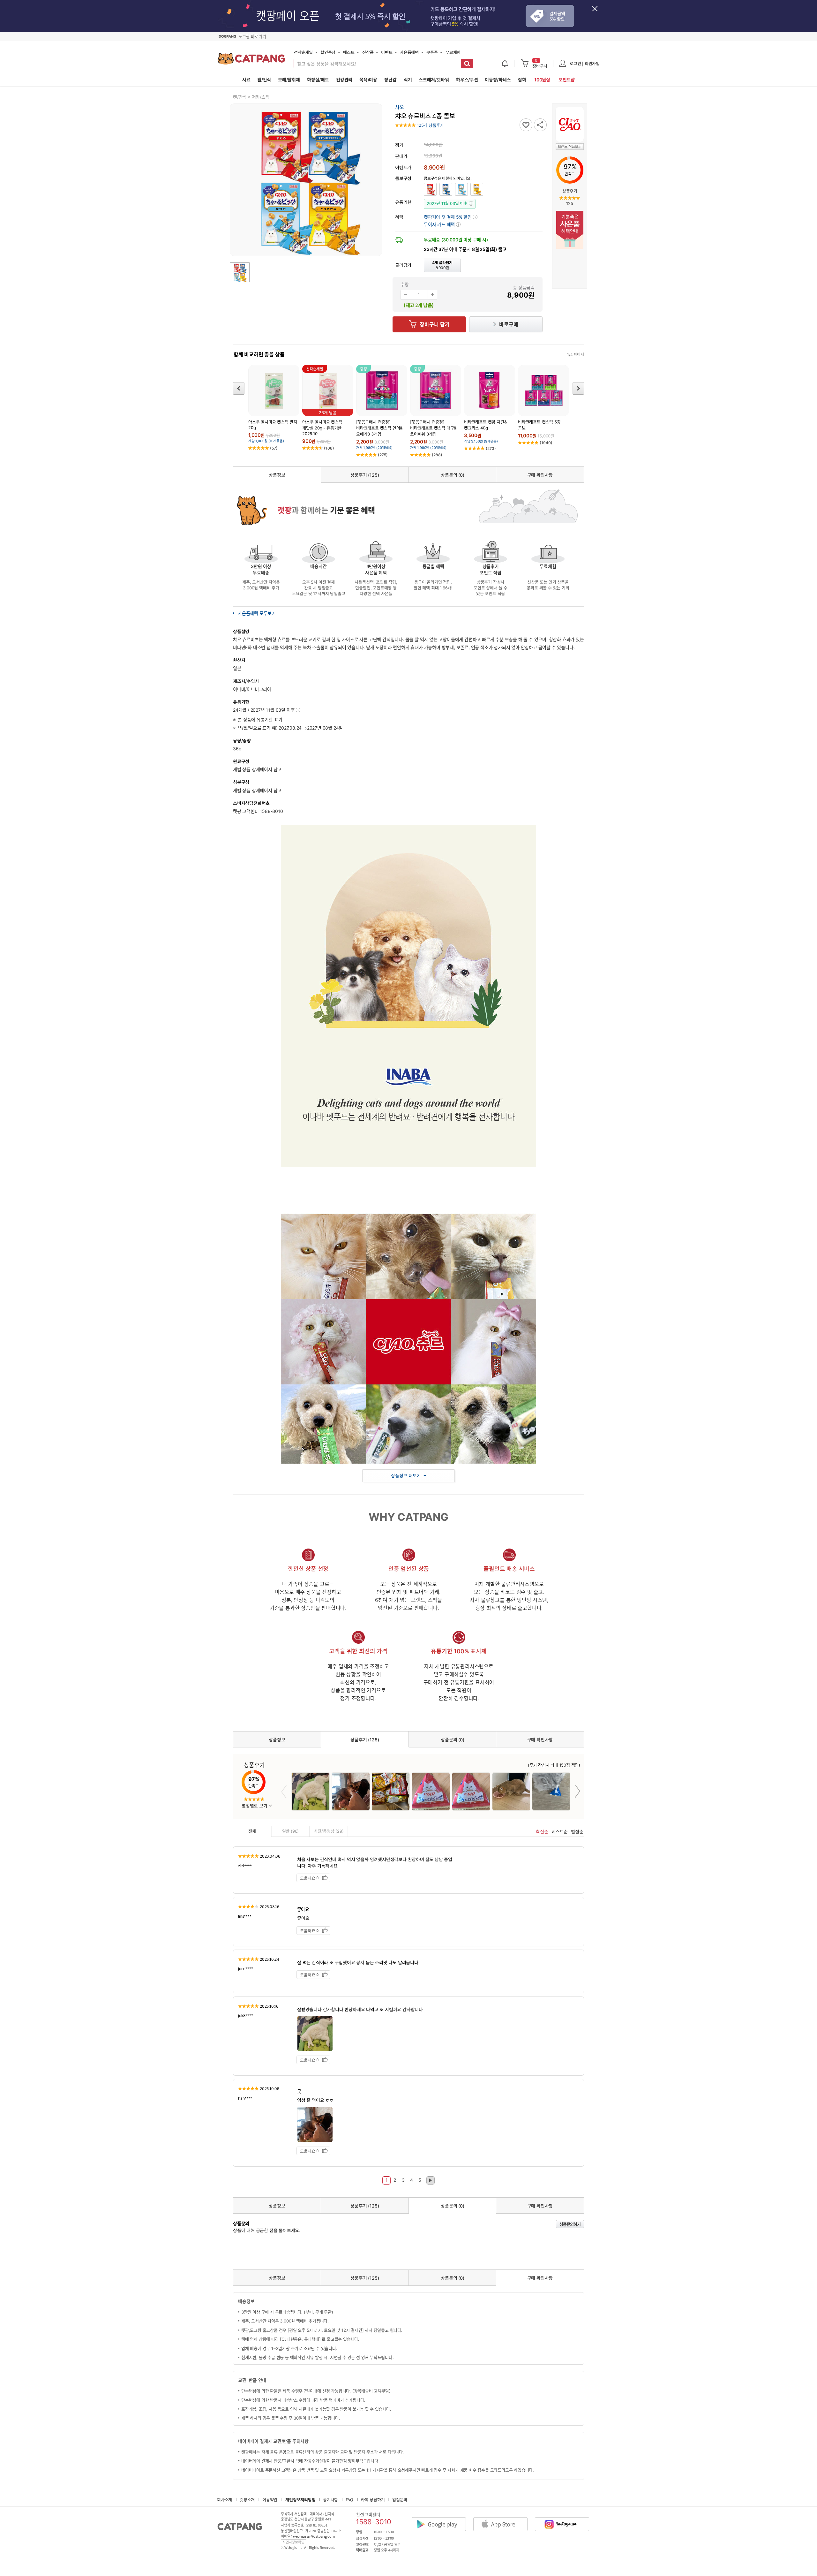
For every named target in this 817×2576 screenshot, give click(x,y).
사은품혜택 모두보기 (257, 613)
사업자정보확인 (293, 2542)
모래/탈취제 (289, 80)
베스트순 (560, 1832)
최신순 (542, 1832)
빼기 (405, 295)
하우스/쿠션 (467, 80)
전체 (252, 1831)
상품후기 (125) (365, 475)
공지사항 (330, 2500)
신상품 (368, 52)
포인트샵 (567, 80)
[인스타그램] (565, 2519)
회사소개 (225, 2500)
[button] (442, 224)
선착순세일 (303, 52)
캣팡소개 (247, 2500)
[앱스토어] (504, 2519)
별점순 (577, 1832)
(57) (274, 448)
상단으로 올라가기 (611, 2536)
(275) (383, 455)
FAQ (349, 2500)
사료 (246, 80)
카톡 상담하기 (373, 2500)
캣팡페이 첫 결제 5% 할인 (450, 217)
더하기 (432, 295)
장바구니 (540, 64)
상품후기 (570, 191)
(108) (329, 448)
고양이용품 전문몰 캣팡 (251, 61)
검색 (467, 64)
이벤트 (387, 52)
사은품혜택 (409, 52)
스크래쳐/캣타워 (434, 80)
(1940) (546, 443)
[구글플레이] (442, 2519)
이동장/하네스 (498, 80)
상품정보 (277, 475)
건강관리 (344, 80)
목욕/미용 (368, 80)
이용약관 (270, 2500)
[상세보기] (298, 710)
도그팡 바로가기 (252, 36)
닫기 (598, 12)
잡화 (522, 80)
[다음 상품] (578, 388)
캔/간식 (264, 80)
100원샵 (542, 80)
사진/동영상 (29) (329, 1831)
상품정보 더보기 (406, 1476)
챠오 (400, 107)
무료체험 (453, 52)
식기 (408, 80)
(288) (437, 455)
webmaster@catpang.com (314, 2536)
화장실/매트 (318, 80)
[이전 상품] (239, 388)
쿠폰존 (432, 52)
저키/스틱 (261, 97)
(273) (491, 448)
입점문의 (400, 2500)
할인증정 (328, 52)
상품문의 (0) (452, 475)
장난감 (390, 80)
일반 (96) (291, 1831)
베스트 (349, 52)
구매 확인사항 (540, 475)
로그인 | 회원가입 (585, 63)
